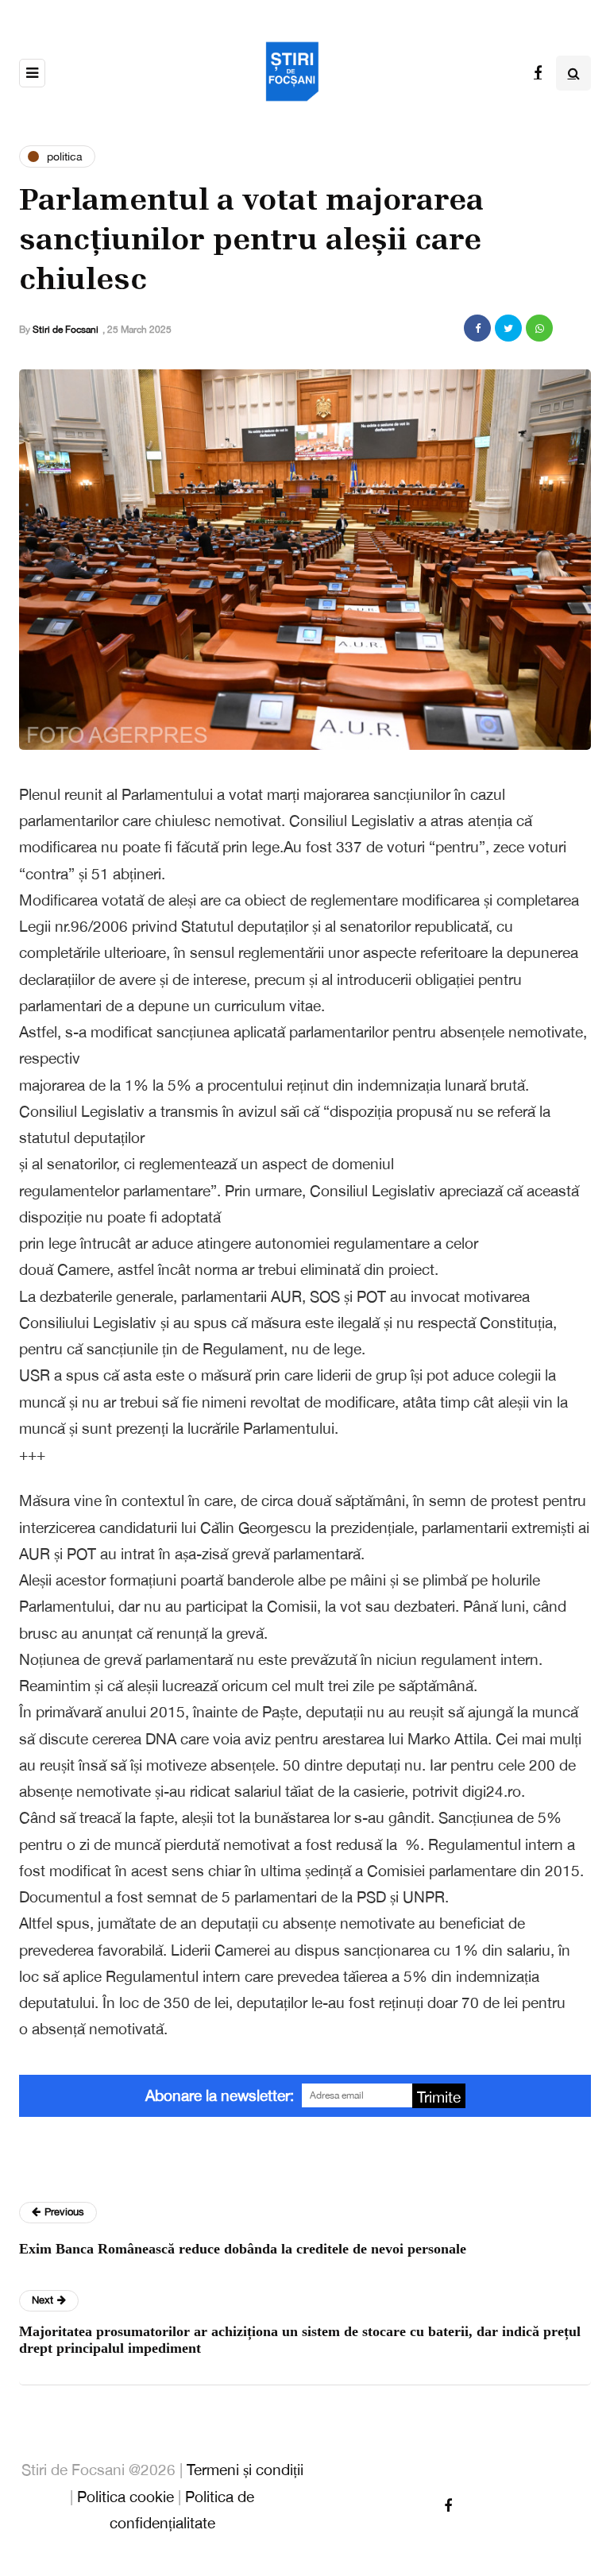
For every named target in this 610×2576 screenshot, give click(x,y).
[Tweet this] (508, 328)
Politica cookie (125, 2497)
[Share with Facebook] (477, 328)
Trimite (439, 2097)
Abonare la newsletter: (220, 2095)
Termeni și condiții (245, 2470)
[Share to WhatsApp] (539, 328)
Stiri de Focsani (66, 330)
